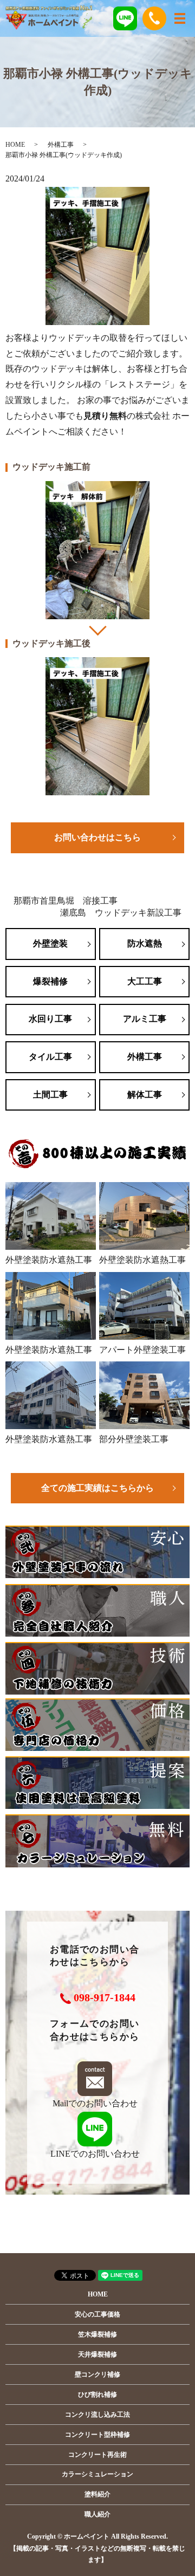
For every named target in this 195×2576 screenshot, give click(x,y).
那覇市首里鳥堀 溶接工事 (66, 901)
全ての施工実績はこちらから (97, 1488)
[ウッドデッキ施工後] (97, 726)
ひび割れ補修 (97, 2395)
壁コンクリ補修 (97, 2374)
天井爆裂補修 (97, 2354)
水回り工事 (50, 1019)
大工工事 (145, 981)
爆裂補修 (50, 981)
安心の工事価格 (97, 2314)
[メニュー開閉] (180, 18)
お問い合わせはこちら (97, 837)
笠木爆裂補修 (97, 2334)
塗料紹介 (97, 2494)
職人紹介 (97, 2514)
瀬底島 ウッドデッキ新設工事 (121, 913)
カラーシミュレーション (97, 2474)
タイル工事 (50, 1057)
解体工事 (145, 1095)
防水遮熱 (145, 943)
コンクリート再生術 (97, 2455)
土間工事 (50, 1095)
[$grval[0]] (97, 550)
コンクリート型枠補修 (97, 2435)
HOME (15, 145)
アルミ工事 (145, 1019)
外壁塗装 (50, 943)
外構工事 (61, 145)
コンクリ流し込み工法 (97, 2415)
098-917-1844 (105, 1997)
